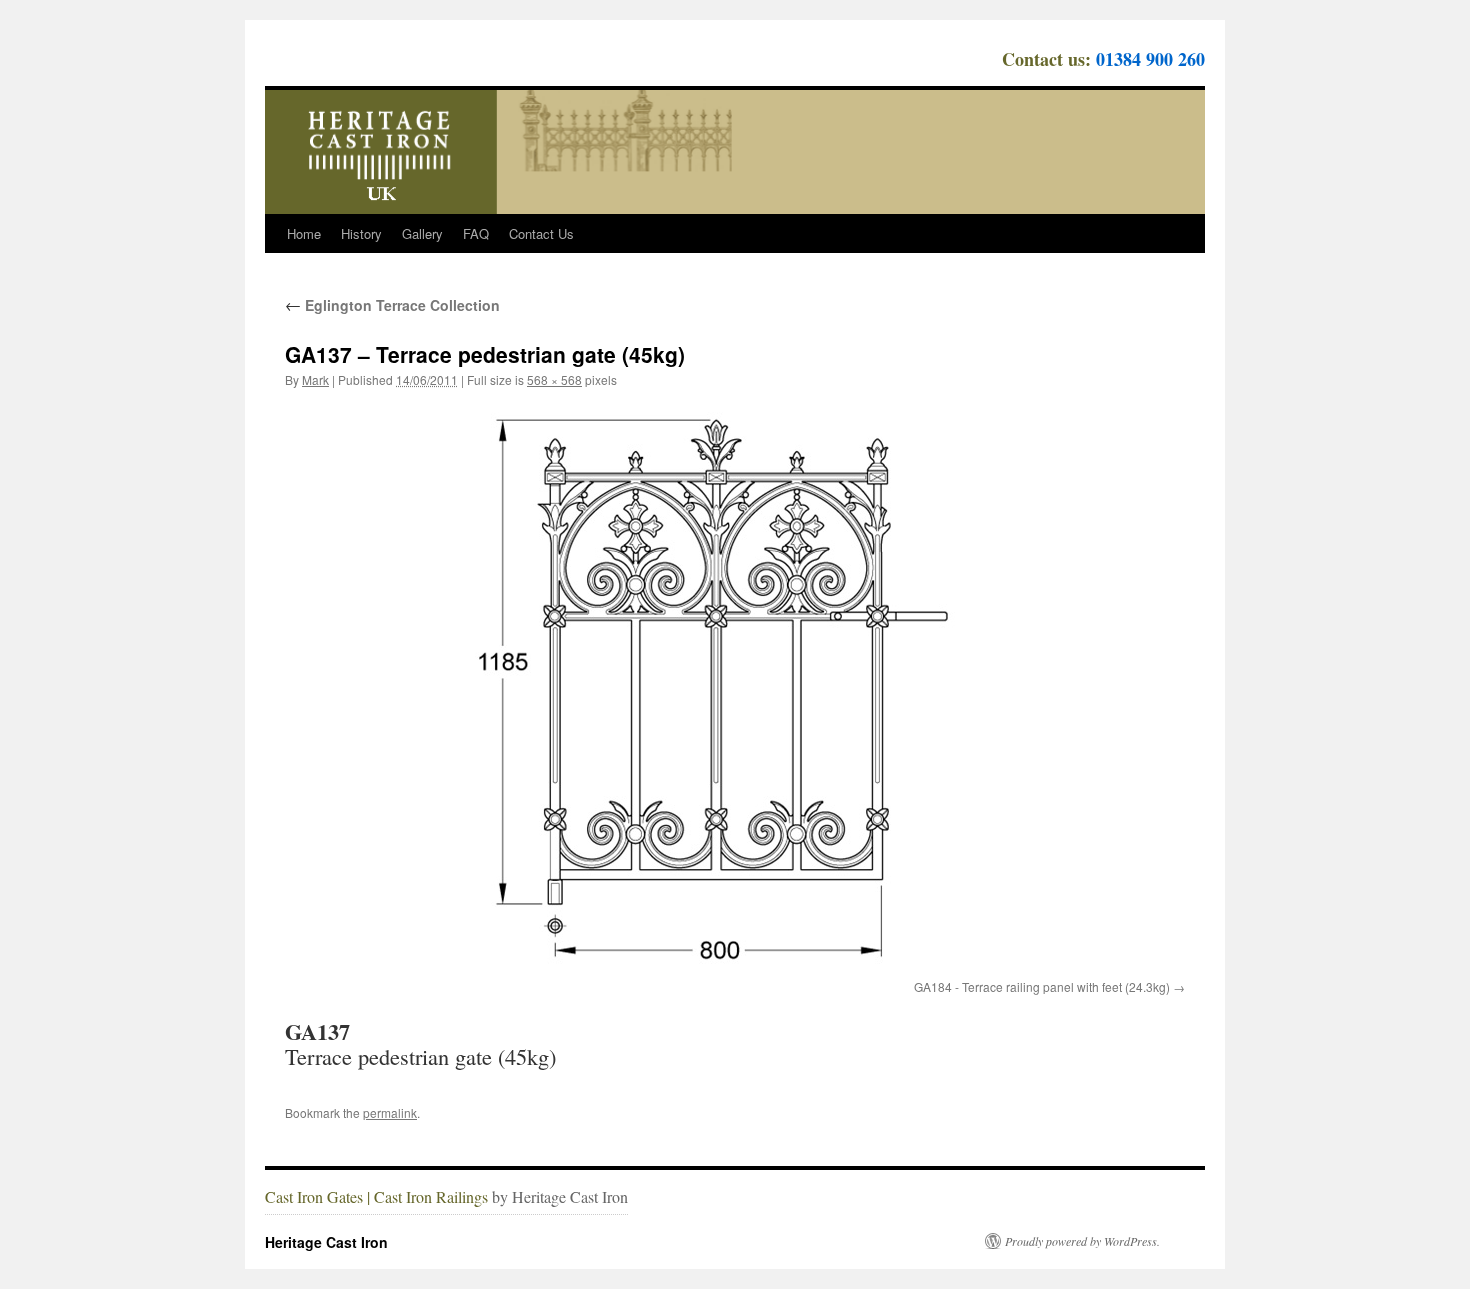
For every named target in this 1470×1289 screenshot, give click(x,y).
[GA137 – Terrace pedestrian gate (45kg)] (735, 688)
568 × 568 (554, 379)
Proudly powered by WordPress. (1082, 1241)
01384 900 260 (1150, 59)
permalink (390, 1112)
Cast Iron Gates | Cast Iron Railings (376, 1196)
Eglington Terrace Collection (392, 305)
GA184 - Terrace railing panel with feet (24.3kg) (1042, 986)
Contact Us (541, 233)
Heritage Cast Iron (326, 1242)
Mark (315, 379)
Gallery (422, 233)
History (361, 233)
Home (304, 233)
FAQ (476, 233)
